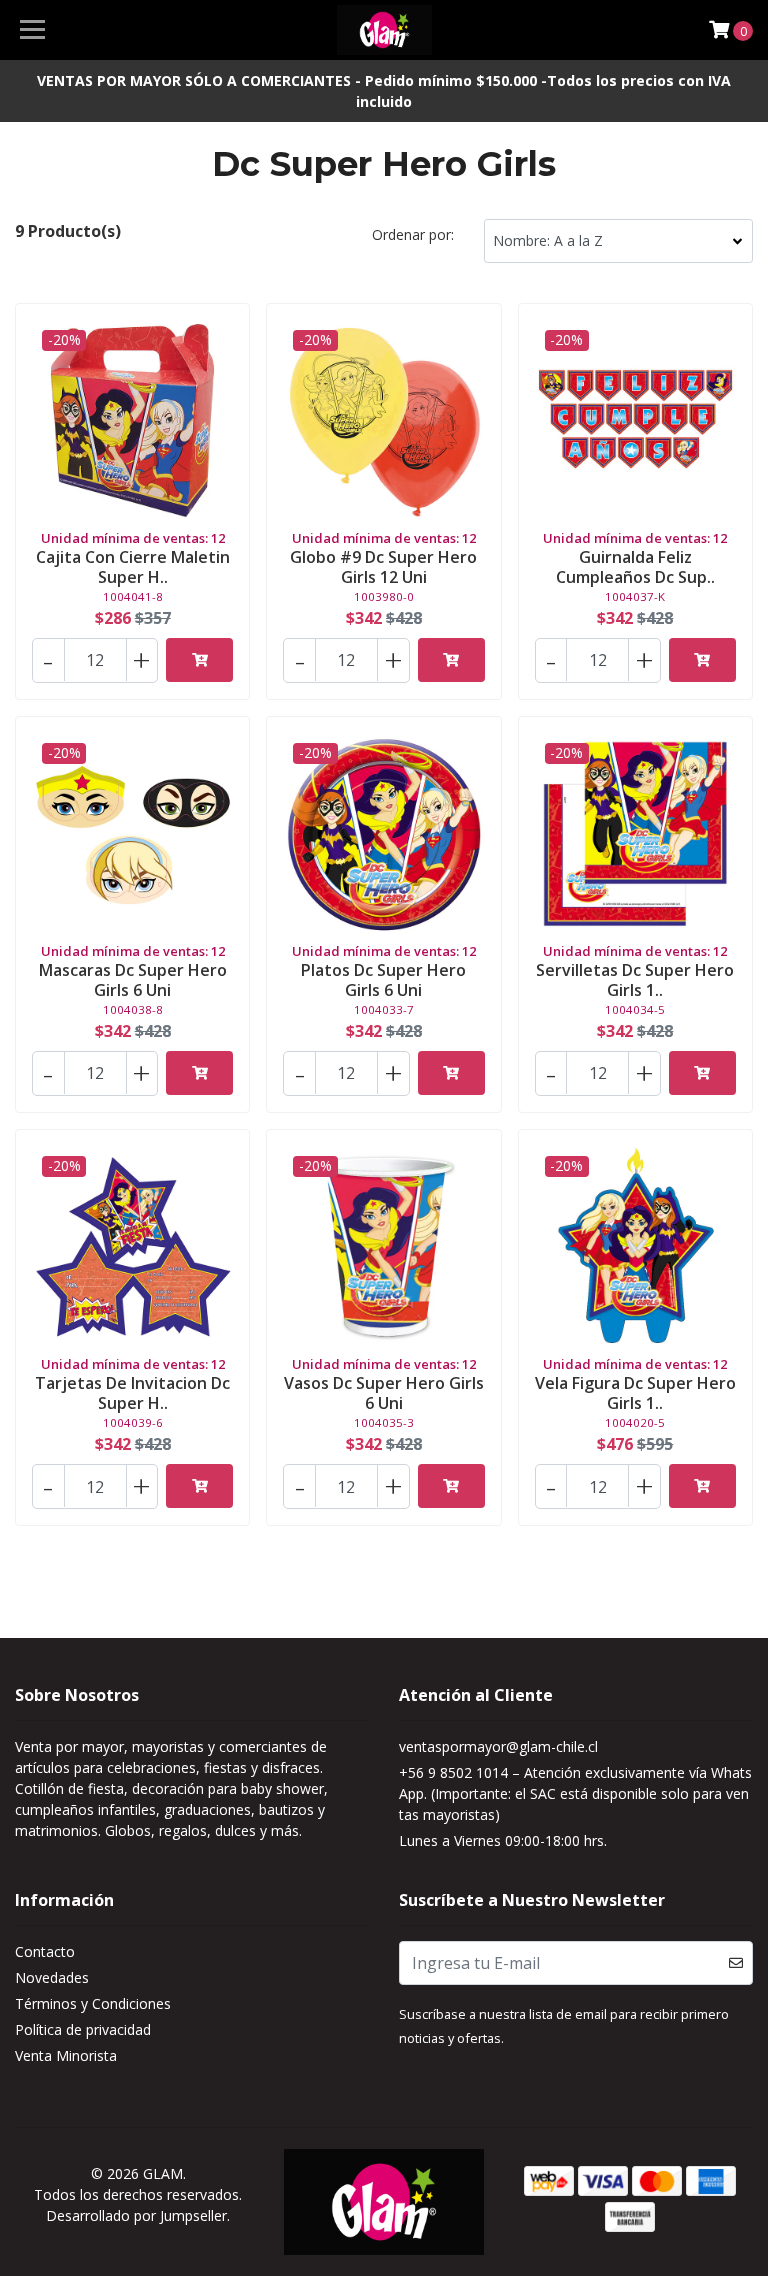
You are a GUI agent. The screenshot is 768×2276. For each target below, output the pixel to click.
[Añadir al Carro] (199, 660)
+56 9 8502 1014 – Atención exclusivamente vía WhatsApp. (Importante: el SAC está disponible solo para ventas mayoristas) (575, 1793)
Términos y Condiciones (93, 2003)
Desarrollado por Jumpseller (136, 2215)
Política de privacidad (83, 2029)
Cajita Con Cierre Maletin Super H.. (133, 566)
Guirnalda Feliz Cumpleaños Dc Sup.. (635, 566)
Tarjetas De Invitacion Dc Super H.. (132, 1392)
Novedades (52, 1977)
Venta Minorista (66, 2055)
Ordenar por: (413, 234)
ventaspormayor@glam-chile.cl (498, 1746)
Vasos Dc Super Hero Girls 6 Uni (384, 1392)
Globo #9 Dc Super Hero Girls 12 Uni (383, 566)
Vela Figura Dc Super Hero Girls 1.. (635, 1392)
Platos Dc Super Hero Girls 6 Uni (383, 979)
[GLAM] (384, 30)
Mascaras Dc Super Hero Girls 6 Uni (133, 979)
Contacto (45, 1951)
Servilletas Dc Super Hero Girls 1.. (635, 979)
